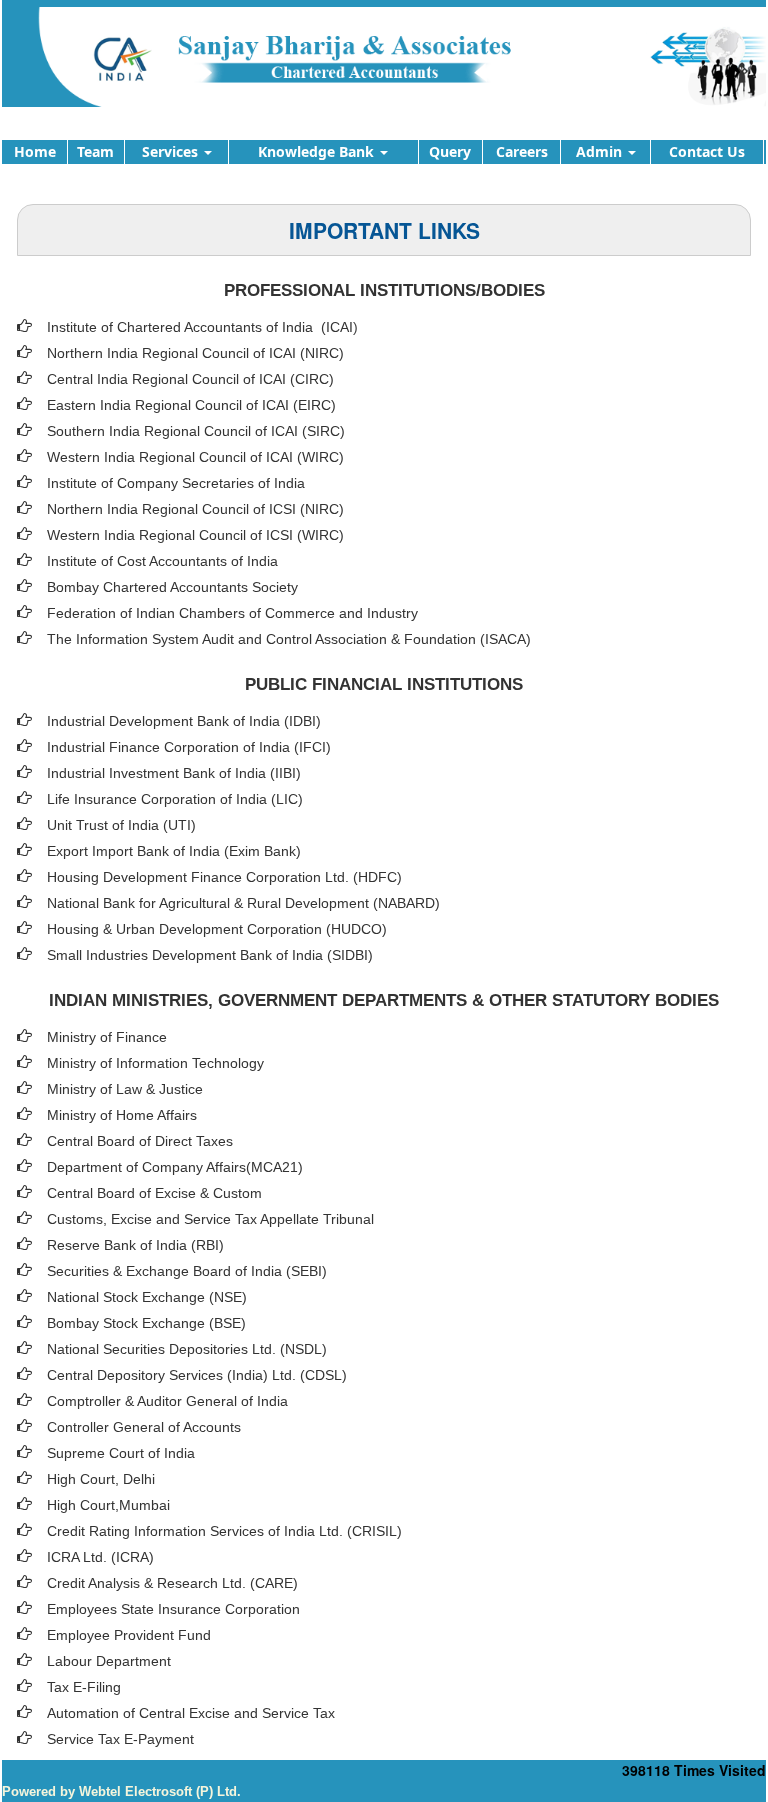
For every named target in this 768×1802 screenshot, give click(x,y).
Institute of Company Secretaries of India (176, 483)
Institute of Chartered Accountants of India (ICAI (200, 327)
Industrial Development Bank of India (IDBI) (184, 721)
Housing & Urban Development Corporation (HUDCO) (217, 929)
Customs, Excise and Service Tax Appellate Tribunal (210, 1219)
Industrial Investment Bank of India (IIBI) (174, 773)
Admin (601, 151)
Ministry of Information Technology (155, 1063)
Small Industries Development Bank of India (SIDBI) (210, 955)
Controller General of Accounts (144, 1427)
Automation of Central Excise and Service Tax (191, 1713)
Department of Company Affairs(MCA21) (175, 1167)
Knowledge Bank (318, 151)
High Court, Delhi (101, 1479)
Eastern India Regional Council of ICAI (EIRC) (191, 405)
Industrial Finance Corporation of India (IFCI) (189, 747)
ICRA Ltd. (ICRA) (100, 1557)
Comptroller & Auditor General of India (167, 1401)
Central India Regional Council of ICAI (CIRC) (190, 379)
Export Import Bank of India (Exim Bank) (174, 851)
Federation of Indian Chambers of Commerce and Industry (232, 613)
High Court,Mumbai (108, 1505)
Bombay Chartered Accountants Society (172, 587)
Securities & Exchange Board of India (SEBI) (187, 1271)
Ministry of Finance (107, 1037)
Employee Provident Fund (129, 1635)
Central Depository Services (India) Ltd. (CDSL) (197, 1375)
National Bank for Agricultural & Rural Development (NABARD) (243, 903)
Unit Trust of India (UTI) (121, 825)
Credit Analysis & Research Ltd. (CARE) (172, 1583)
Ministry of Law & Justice (125, 1089)
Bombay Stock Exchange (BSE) (146, 1323)
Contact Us (707, 151)
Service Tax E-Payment (120, 1739)
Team (95, 151)
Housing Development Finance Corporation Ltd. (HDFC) (224, 877)
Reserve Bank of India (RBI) (135, 1245)
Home (35, 151)
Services (172, 151)
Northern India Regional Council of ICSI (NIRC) (195, 509)
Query (450, 151)
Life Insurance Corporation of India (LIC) (175, 799)
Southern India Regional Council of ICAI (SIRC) (196, 431)
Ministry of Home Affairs (122, 1115)
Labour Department (109, 1661)
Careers (522, 151)
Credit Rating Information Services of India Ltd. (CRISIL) (224, 1531)
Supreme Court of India (121, 1453)
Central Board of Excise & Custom (154, 1193)
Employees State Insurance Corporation (173, 1609)
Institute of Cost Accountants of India (162, 561)
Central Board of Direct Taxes (140, 1141)
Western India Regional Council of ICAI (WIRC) (195, 457)
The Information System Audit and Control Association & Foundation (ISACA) (289, 639)
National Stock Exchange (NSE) (147, 1297)
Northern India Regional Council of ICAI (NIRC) (195, 353)
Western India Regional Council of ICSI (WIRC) (195, 535)
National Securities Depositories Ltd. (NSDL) (187, 1349)
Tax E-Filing (84, 1687)
